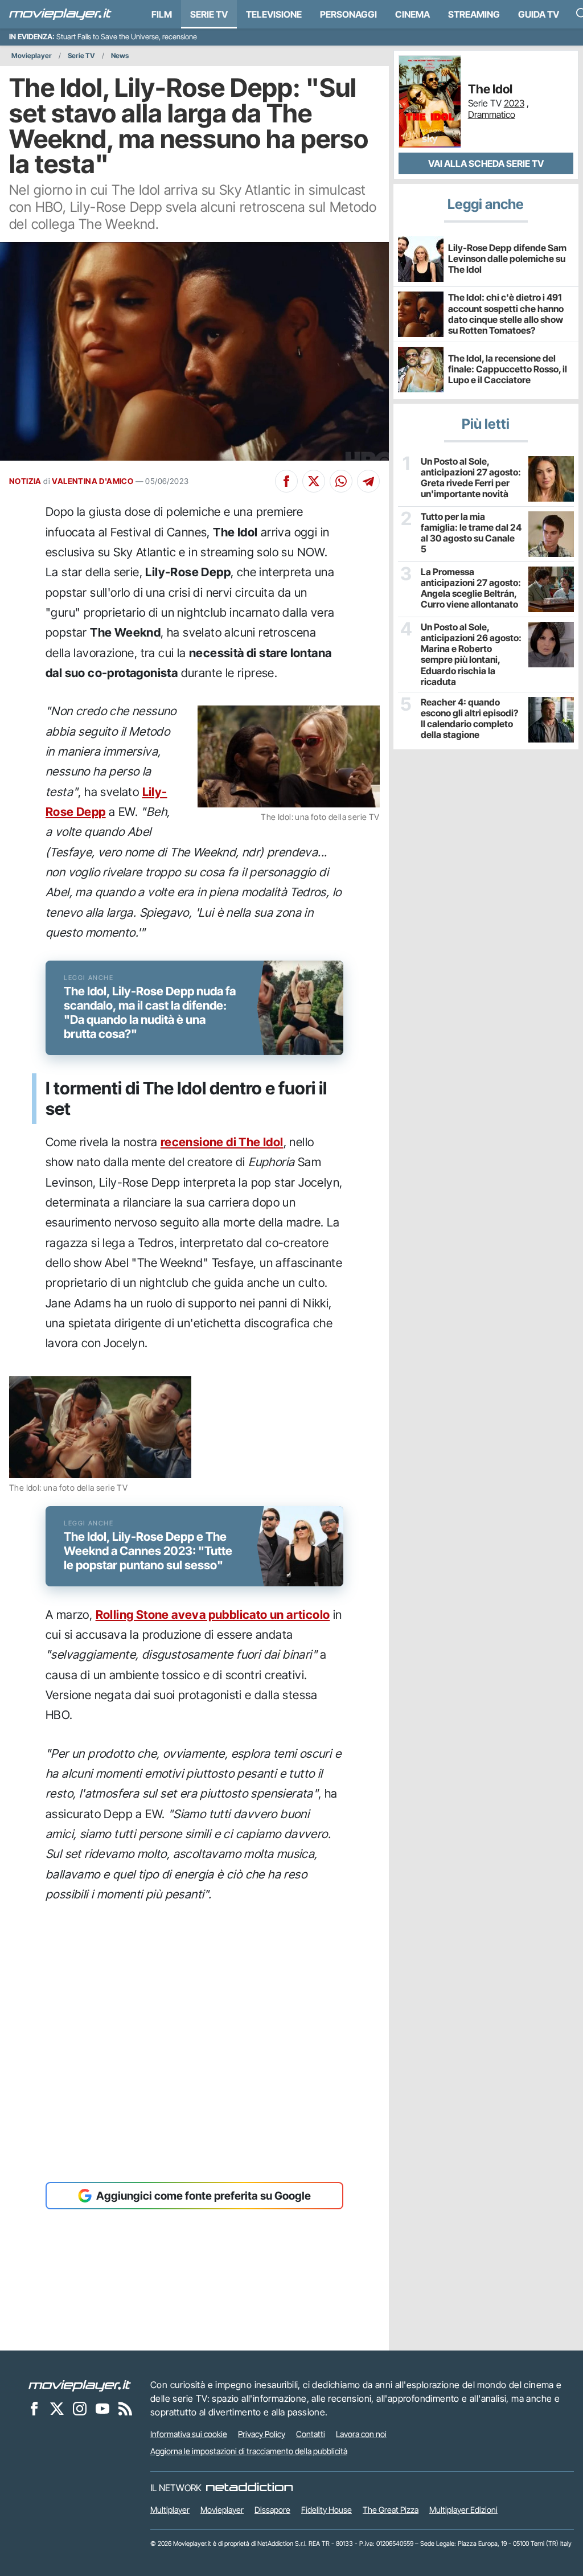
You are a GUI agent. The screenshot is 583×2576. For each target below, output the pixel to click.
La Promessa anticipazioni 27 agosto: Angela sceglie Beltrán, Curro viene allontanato (471, 588)
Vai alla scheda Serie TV (486, 163)
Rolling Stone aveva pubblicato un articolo (213, 1615)
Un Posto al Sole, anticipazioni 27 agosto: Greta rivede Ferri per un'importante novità (471, 478)
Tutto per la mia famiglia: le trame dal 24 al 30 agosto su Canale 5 (471, 533)
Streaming (474, 14)
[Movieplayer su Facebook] (34, 2408)
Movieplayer (32, 56)
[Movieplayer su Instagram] (80, 2408)
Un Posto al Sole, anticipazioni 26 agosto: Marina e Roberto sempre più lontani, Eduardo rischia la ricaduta (471, 655)
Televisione (274, 14)
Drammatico (492, 114)
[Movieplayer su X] (57, 2408)
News (120, 56)
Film (162, 14)
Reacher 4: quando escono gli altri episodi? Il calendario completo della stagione (469, 719)
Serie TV (209, 14)
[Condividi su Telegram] (368, 481)
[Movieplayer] (80, 2385)
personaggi (348, 14)
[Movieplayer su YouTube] (102, 2408)
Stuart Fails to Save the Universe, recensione (127, 37)
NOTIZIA (25, 481)
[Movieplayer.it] (60, 14)
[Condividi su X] (314, 481)
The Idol (490, 89)
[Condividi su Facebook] (286, 481)
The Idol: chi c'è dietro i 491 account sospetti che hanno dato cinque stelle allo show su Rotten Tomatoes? (506, 314)
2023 (514, 103)
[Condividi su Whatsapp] (341, 481)
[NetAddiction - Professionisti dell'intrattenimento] (249, 2488)
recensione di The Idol (222, 1142)
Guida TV (539, 14)
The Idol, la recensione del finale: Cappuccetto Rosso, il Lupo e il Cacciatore (508, 369)
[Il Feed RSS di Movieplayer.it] (125, 2408)
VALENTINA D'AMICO (93, 481)
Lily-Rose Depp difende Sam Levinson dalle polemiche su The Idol (507, 259)
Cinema (412, 14)
